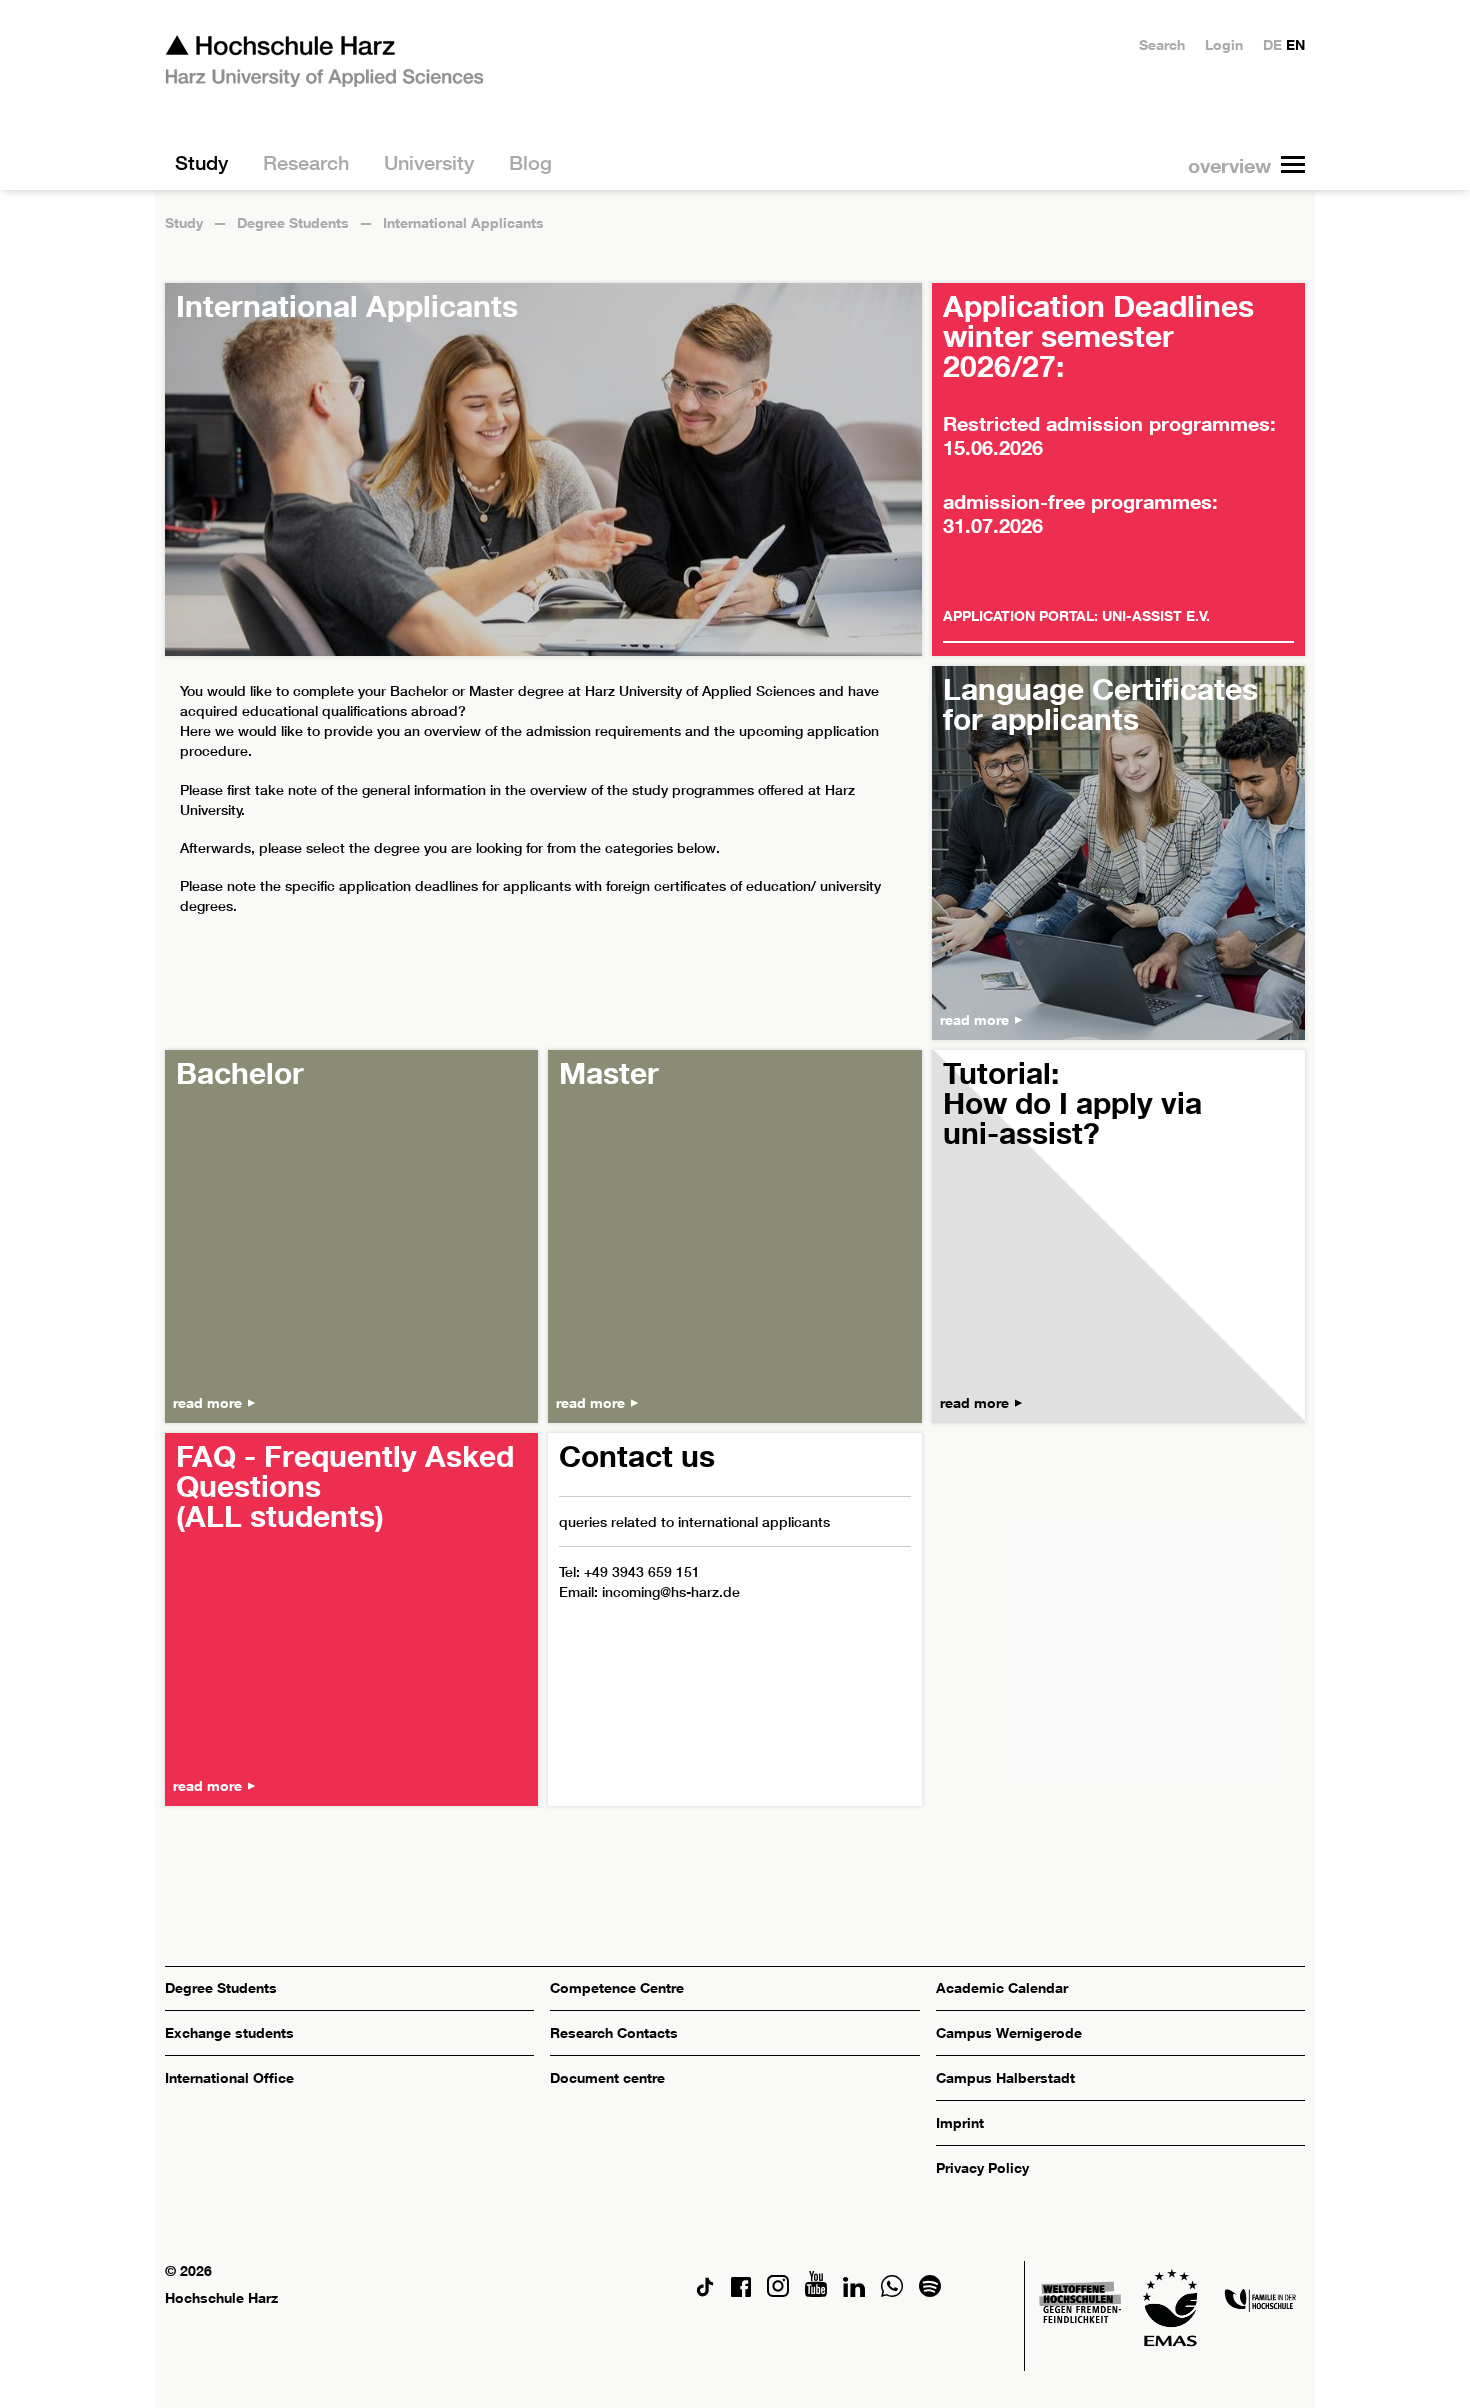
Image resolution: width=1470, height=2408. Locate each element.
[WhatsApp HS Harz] (892, 2291)
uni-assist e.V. (1156, 615)
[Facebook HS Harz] (741, 2291)
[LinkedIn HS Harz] (854, 2291)
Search (1162, 44)
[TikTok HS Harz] (705, 2291)
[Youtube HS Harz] (816, 2291)
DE (1272, 44)
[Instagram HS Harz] (778, 2291)
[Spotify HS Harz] (930, 2291)
